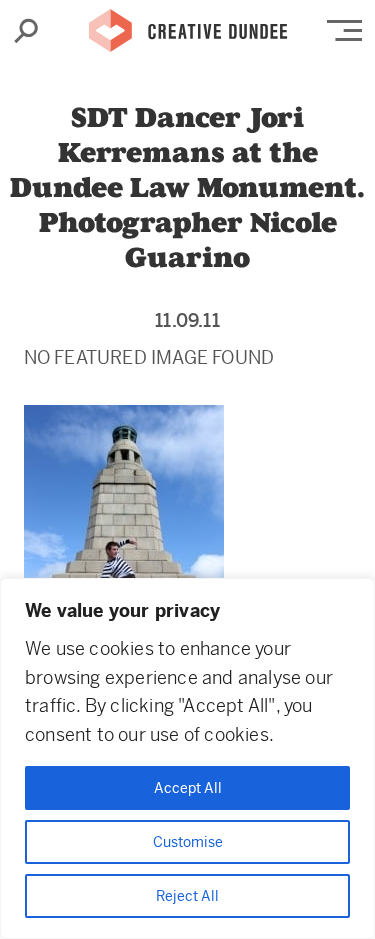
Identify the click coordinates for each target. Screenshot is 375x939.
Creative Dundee (188, 25)
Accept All (188, 788)
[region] (187, 758)
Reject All (187, 896)
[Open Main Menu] (344, 30)
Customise (188, 842)
